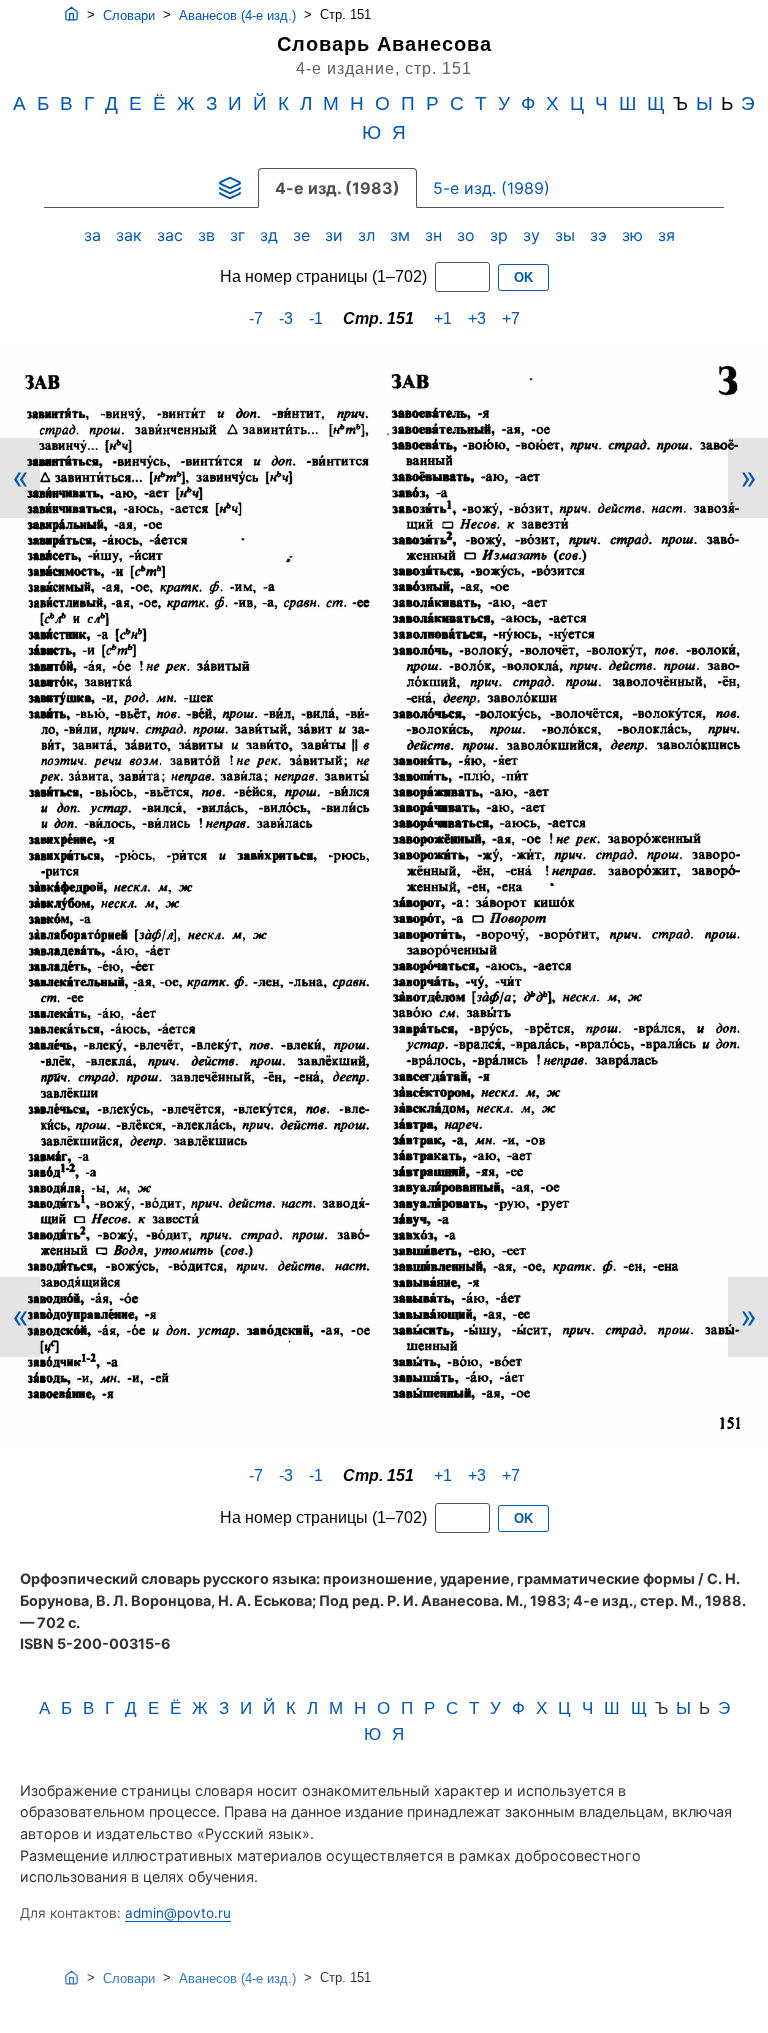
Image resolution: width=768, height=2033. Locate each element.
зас (172, 235)
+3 (477, 318)
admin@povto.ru (178, 1913)
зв (209, 235)
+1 (443, 318)
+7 (511, 318)
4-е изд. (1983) (337, 188)
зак (131, 235)
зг (240, 235)
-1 (316, 318)
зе (304, 235)
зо (468, 235)
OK (523, 277)
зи (336, 235)
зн (436, 235)
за (95, 235)
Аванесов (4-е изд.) (237, 15)
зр (501, 235)
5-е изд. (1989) (491, 188)
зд (271, 235)
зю (635, 235)
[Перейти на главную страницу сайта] (71, 15)
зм (402, 235)
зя (669, 235)
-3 (286, 318)
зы (567, 235)
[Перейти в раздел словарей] (230, 188)
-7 (256, 318)
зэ (601, 235)
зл (369, 235)
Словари (129, 15)
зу (534, 235)
